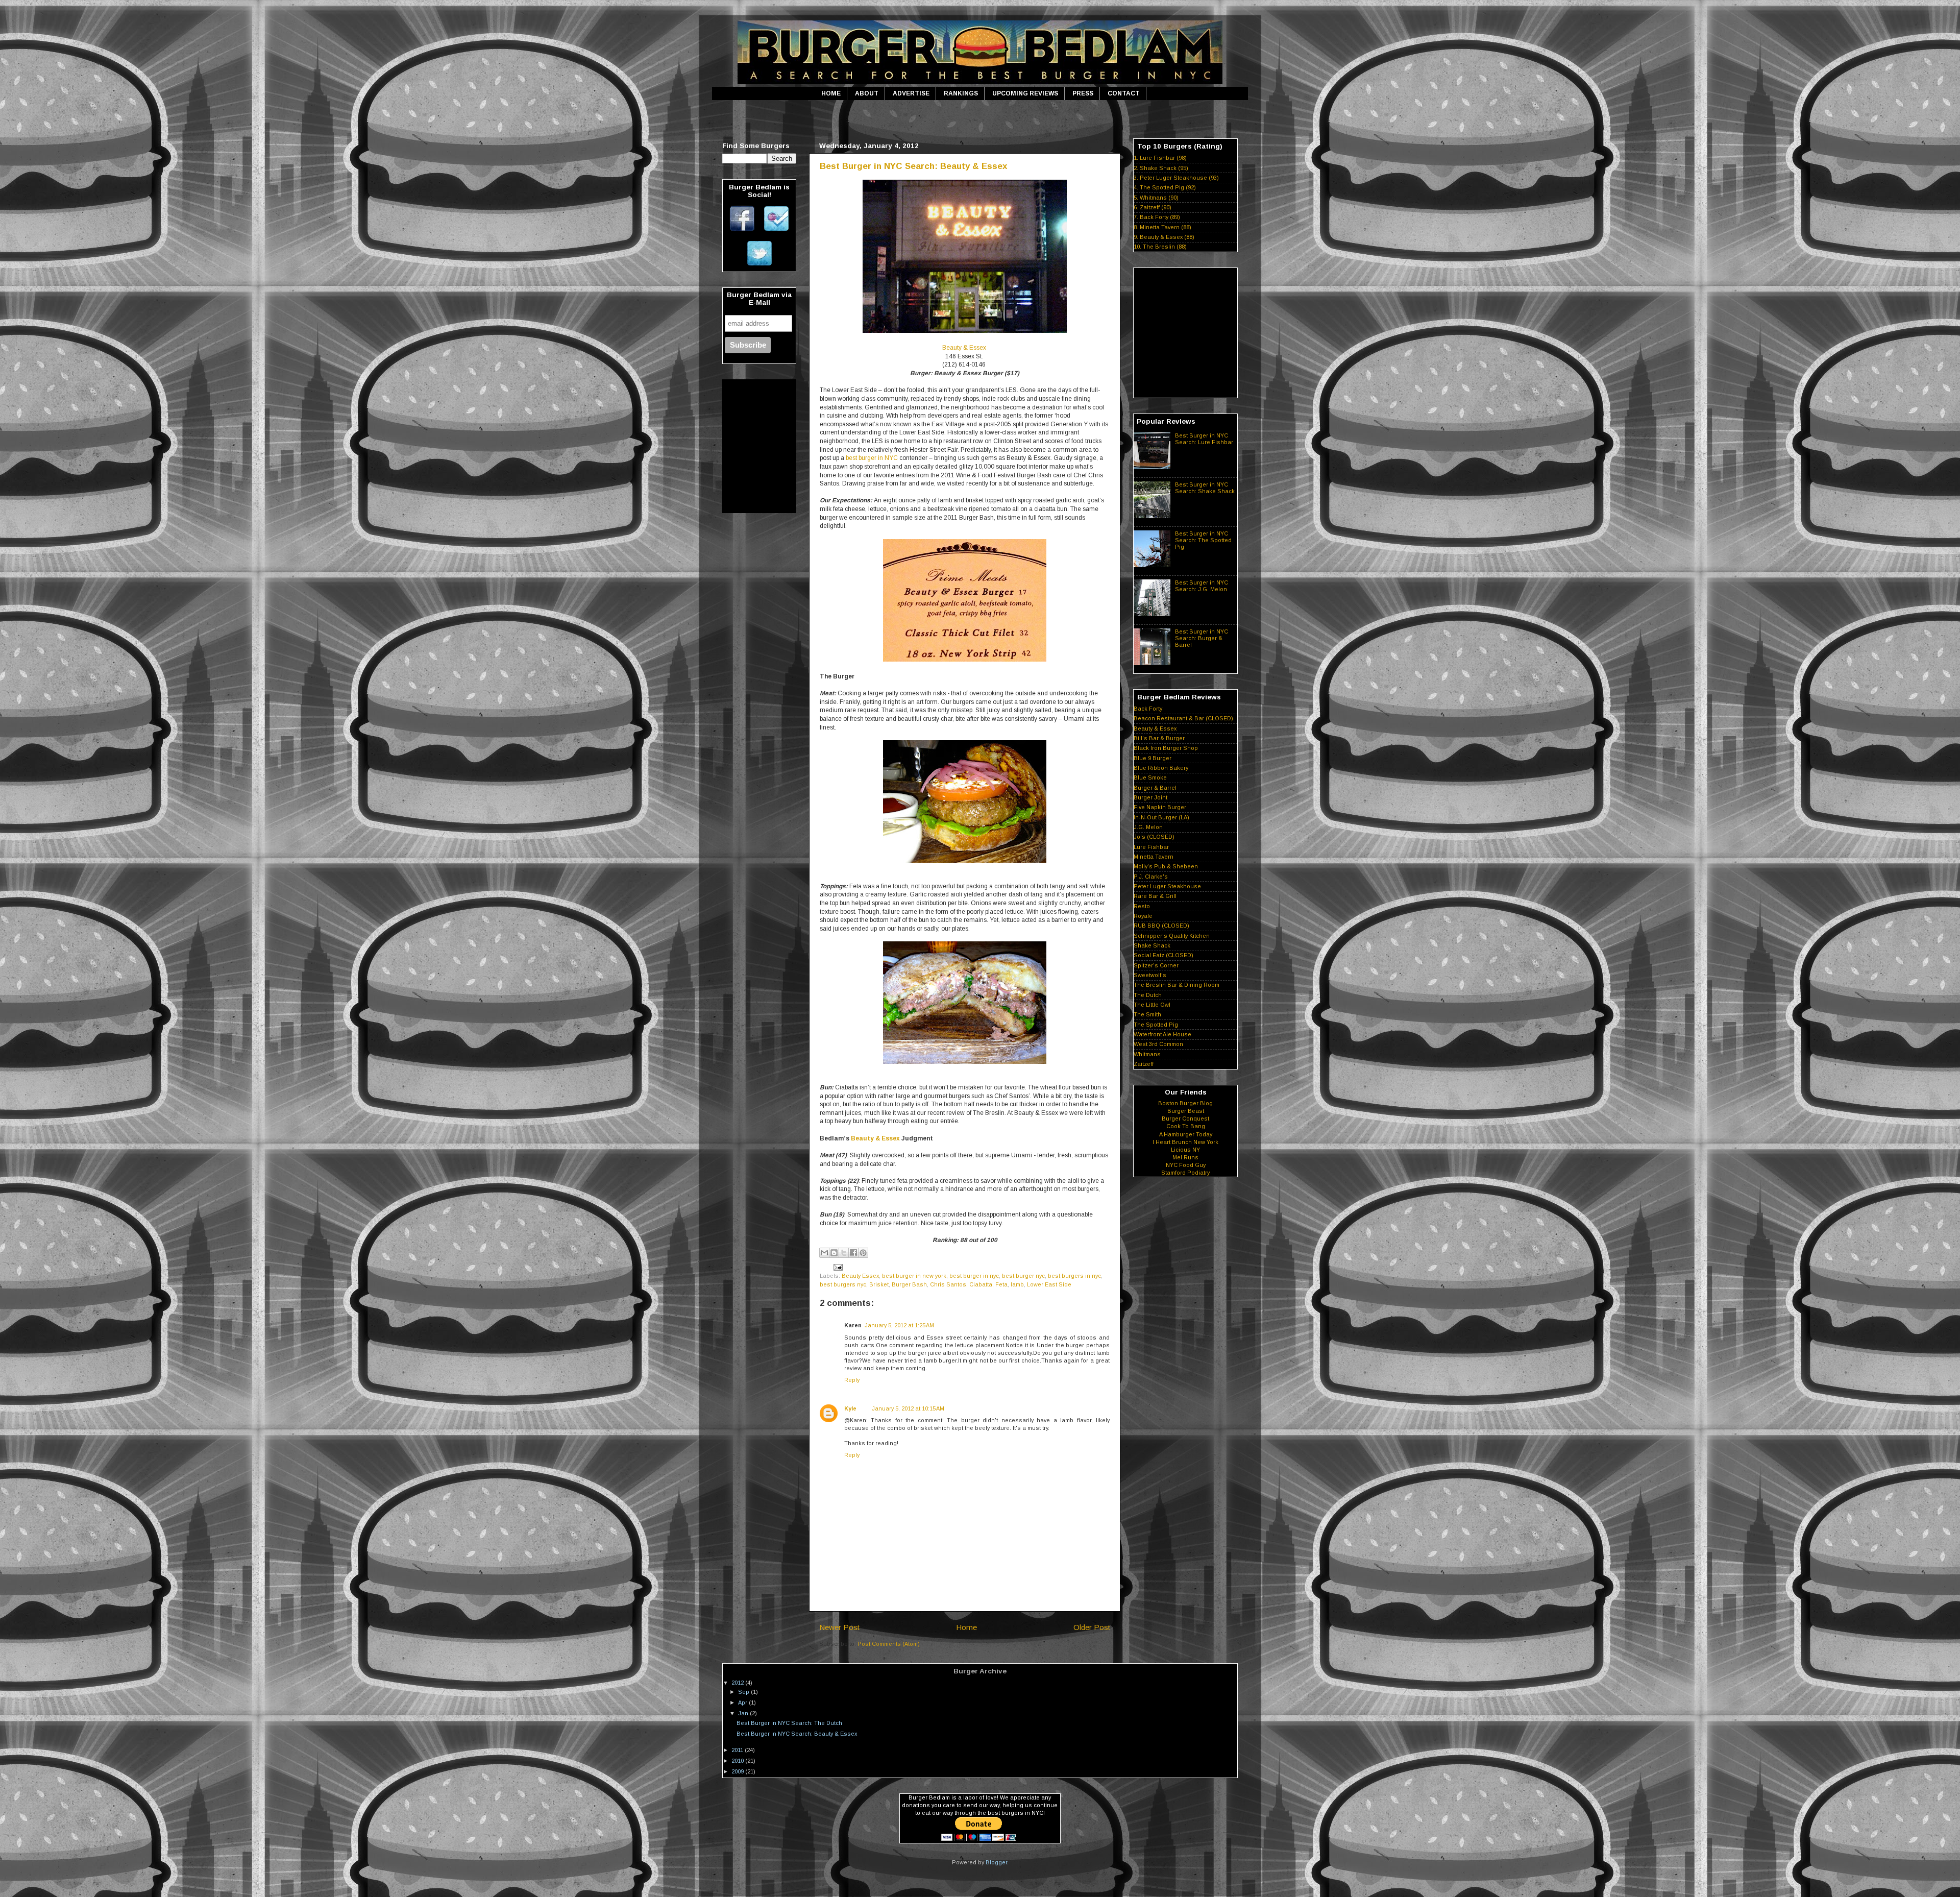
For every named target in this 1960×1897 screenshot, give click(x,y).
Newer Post (839, 1627)
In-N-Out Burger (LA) (1161, 817)
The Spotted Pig (1156, 1025)
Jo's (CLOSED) (1154, 837)
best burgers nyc (843, 1284)
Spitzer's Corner (1156, 965)
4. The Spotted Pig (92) (1165, 187)
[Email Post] (837, 1267)
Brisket (879, 1284)
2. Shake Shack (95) (1161, 168)
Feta (1001, 1284)
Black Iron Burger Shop (1166, 748)
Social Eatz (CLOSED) (1163, 955)
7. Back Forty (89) (1157, 217)
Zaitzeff (1144, 1064)
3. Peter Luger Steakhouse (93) (1176, 178)
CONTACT (1124, 93)
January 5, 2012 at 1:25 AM (899, 1325)
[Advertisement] (980, 119)
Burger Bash (909, 1284)
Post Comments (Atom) (889, 1644)
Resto (1142, 906)
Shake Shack (1152, 945)
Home (966, 1627)
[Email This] (824, 1253)
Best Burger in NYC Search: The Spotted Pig (1203, 540)
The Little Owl (1152, 1005)
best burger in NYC (872, 458)
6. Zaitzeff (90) (1153, 207)
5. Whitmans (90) (1156, 198)
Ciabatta (981, 1284)
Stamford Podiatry (1185, 1173)
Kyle (850, 1408)
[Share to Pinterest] (863, 1253)
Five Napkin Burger (1160, 807)
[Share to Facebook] (853, 1253)
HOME (831, 93)
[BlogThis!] (834, 1253)
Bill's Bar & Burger (1159, 738)
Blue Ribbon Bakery (1161, 768)
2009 (738, 1771)
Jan (744, 1713)
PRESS (1083, 93)
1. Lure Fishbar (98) (1160, 158)
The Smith (1147, 1014)
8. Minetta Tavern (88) (1162, 227)
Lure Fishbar (1151, 847)
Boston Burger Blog (1185, 1103)
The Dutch (1148, 995)
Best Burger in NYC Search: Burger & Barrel (1202, 638)
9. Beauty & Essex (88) (1164, 237)
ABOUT (867, 93)
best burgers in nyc (1074, 1276)
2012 (738, 1683)
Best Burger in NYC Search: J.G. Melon (1202, 586)
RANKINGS (961, 93)
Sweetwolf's (1150, 975)
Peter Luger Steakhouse (1167, 886)
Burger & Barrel (1155, 788)
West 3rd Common (1158, 1044)
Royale (1143, 916)
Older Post (1092, 1627)
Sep (744, 1692)
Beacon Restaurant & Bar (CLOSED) (1183, 718)
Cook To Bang (1186, 1126)
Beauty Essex (860, 1276)
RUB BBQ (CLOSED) (1161, 926)
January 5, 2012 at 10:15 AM (908, 1408)
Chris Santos (948, 1284)
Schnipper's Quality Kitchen (1172, 936)
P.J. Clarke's (1151, 877)
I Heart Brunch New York (1185, 1142)
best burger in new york (914, 1276)
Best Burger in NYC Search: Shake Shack (1205, 488)
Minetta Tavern (1154, 857)
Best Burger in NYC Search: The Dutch (789, 1723)
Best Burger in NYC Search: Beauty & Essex (913, 166)
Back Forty (1148, 709)
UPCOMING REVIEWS (1025, 93)
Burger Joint (1150, 797)
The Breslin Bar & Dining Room (1177, 985)
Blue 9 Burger (1153, 758)
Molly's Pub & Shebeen (1166, 866)
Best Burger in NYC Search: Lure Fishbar (1204, 439)
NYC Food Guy (1186, 1165)
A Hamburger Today (1186, 1134)
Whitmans (1147, 1054)
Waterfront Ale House (1162, 1034)
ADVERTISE (911, 93)
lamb (1017, 1284)
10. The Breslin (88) (1160, 247)
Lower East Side (1049, 1284)
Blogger (996, 1862)
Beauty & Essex (964, 348)
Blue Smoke (1150, 777)
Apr (743, 1703)
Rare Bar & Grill (1155, 896)
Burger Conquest (1185, 1118)
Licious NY (1185, 1150)
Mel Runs (1185, 1157)
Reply (852, 1380)
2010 (738, 1761)
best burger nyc (1023, 1276)
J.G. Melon (1148, 827)
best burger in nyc (974, 1276)
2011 (738, 1750)
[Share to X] (844, 1253)
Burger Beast (1186, 1111)
